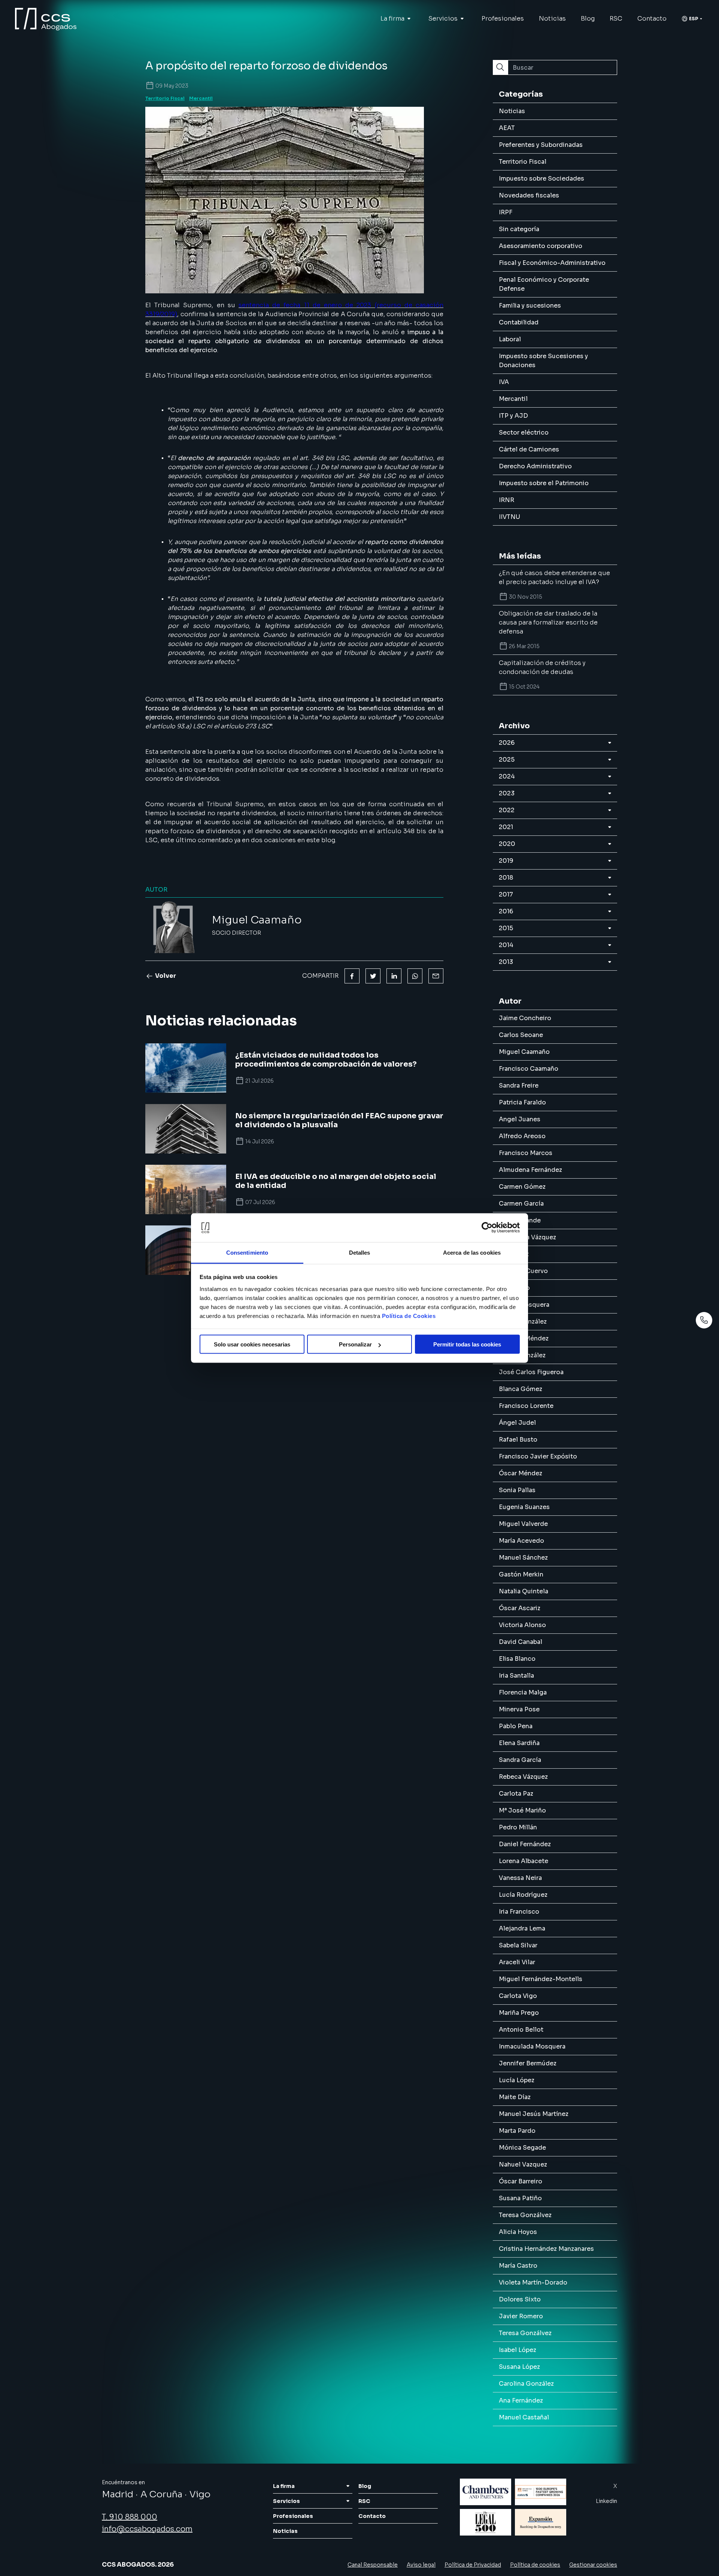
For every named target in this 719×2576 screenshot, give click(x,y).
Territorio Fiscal (165, 98)
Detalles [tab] (360, 1252)
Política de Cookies (409, 1316)
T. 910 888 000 (130, 2517)
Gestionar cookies (593, 2565)
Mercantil (201, 98)
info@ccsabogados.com (147, 2529)
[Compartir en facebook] (352, 976)
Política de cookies (535, 2565)
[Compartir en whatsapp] (415, 976)
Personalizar (355, 1344)
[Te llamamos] (704, 1320)
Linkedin (606, 2501)
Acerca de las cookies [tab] (472, 1252)
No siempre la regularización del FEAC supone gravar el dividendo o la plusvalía (339, 1121)
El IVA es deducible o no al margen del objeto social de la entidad (336, 1181)
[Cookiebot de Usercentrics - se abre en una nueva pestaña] (487, 1228)
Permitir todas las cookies (467, 1344)
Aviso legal (421, 2565)
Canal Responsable (373, 2565)
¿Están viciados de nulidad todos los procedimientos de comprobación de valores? (326, 1060)
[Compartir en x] (373, 976)
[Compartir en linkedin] (394, 976)
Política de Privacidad (473, 2565)
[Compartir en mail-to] (436, 976)
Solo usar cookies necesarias (252, 1344)
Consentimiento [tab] (247, 1252)
